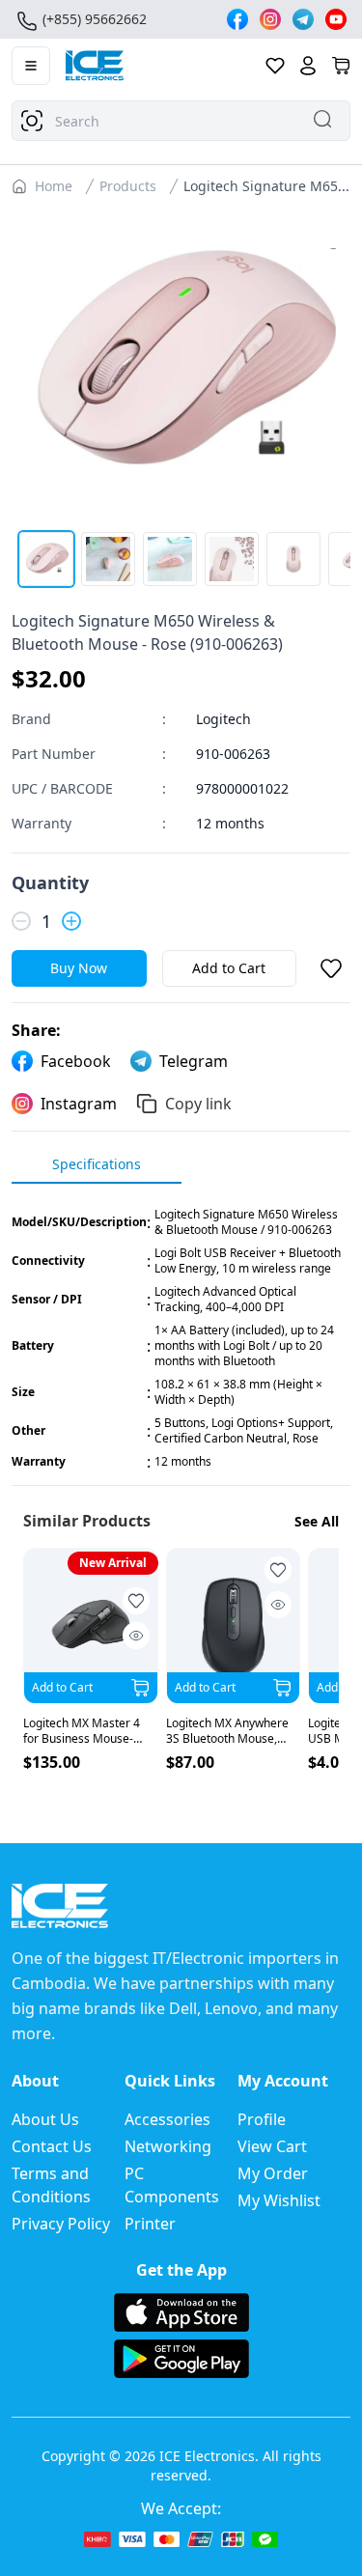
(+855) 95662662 (95, 19)
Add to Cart (229, 968)
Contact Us (52, 2146)
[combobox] (181, 121)
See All (317, 1521)
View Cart (272, 2146)
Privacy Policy (61, 2224)
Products (128, 186)
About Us (45, 2119)
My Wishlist (279, 2200)
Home (54, 186)
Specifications (97, 1164)
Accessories (167, 2119)
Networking (168, 2146)
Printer (150, 2224)
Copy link (198, 1104)
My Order (273, 2173)
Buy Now (79, 968)
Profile (262, 2119)
